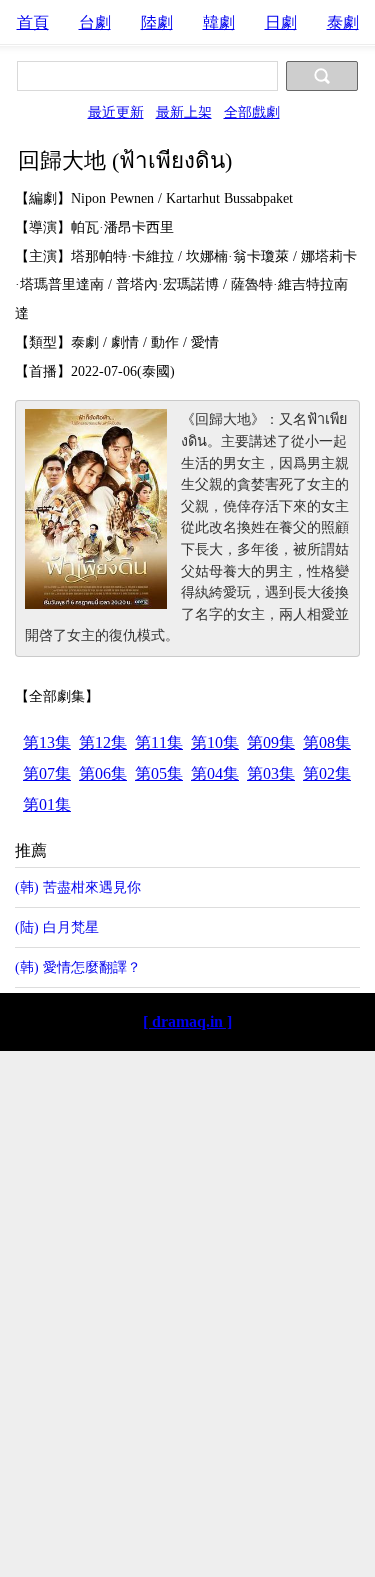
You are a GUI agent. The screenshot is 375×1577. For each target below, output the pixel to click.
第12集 (103, 742)
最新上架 (184, 112)
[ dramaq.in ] (187, 1021)
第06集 (103, 773)
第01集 (47, 804)
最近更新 (116, 112)
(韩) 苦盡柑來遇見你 (78, 887)
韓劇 (219, 22)
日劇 (281, 22)
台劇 (95, 22)
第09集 (271, 742)
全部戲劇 (252, 112)
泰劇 (343, 22)
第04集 (215, 773)
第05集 (159, 773)
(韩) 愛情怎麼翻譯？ (78, 967)
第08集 (327, 742)
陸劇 (157, 22)
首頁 (33, 22)
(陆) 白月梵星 (57, 927)
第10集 (215, 742)
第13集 (47, 742)
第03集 (271, 773)
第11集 (159, 742)
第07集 (47, 773)
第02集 (327, 773)
